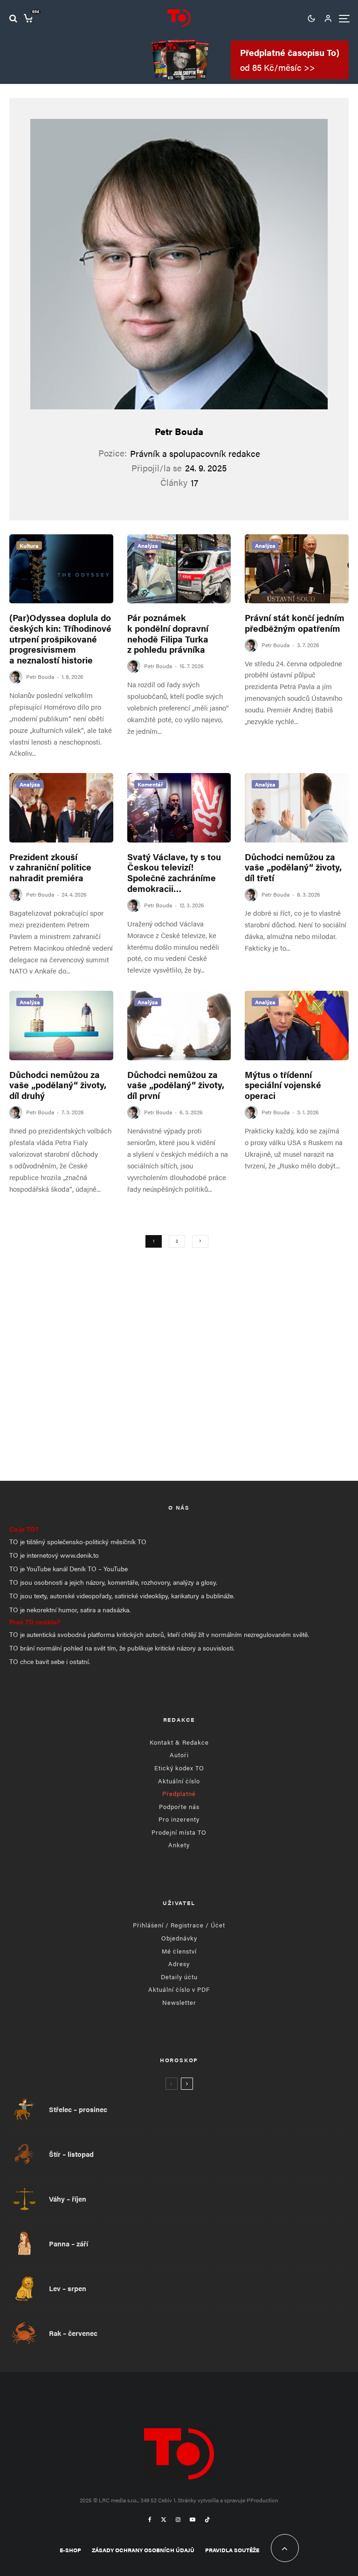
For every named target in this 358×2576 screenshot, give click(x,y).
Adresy (179, 1964)
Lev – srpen (68, 2288)
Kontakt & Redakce (179, 1742)
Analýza (148, 546)
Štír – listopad (71, 2154)
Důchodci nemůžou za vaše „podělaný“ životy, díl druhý (58, 1085)
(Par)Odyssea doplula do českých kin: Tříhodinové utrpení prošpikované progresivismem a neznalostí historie (60, 639)
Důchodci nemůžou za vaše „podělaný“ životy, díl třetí (293, 868)
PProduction (262, 2500)
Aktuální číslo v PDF (179, 1989)
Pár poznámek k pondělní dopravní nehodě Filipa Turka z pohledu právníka (168, 634)
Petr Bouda (179, 431)
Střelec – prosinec (78, 2109)
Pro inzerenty (179, 1819)
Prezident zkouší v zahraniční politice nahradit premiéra (50, 868)
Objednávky (179, 1938)
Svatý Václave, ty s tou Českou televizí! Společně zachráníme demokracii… (174, 873)
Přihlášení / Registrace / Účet (179, 1925)
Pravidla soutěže (232, 2550)
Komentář (150, 784)
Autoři (179, 1755)
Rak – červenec (73, 2333)
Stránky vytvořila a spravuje (212, 2500)
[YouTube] (193, 2520)
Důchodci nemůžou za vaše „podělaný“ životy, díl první (176, 1085)
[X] (164, 2520)
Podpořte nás (179, 1806)
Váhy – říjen (68, 2199)
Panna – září (69, 2244)
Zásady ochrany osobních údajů (143, 2550)
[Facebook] (150, 2520)
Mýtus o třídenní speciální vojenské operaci (283, 1085)
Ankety (179, 1845)
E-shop (70, 2550)
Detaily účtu (179, 1977)
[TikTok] (207, 2520)
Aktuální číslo (179, 1781)
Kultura (29, 546)
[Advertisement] (179, 1392)
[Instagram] (178, 2520)
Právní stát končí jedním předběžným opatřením (295, 623)
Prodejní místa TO (179, 1832)
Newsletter (179, 2002)
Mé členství (179, 1951)
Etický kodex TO (179, 1768)
